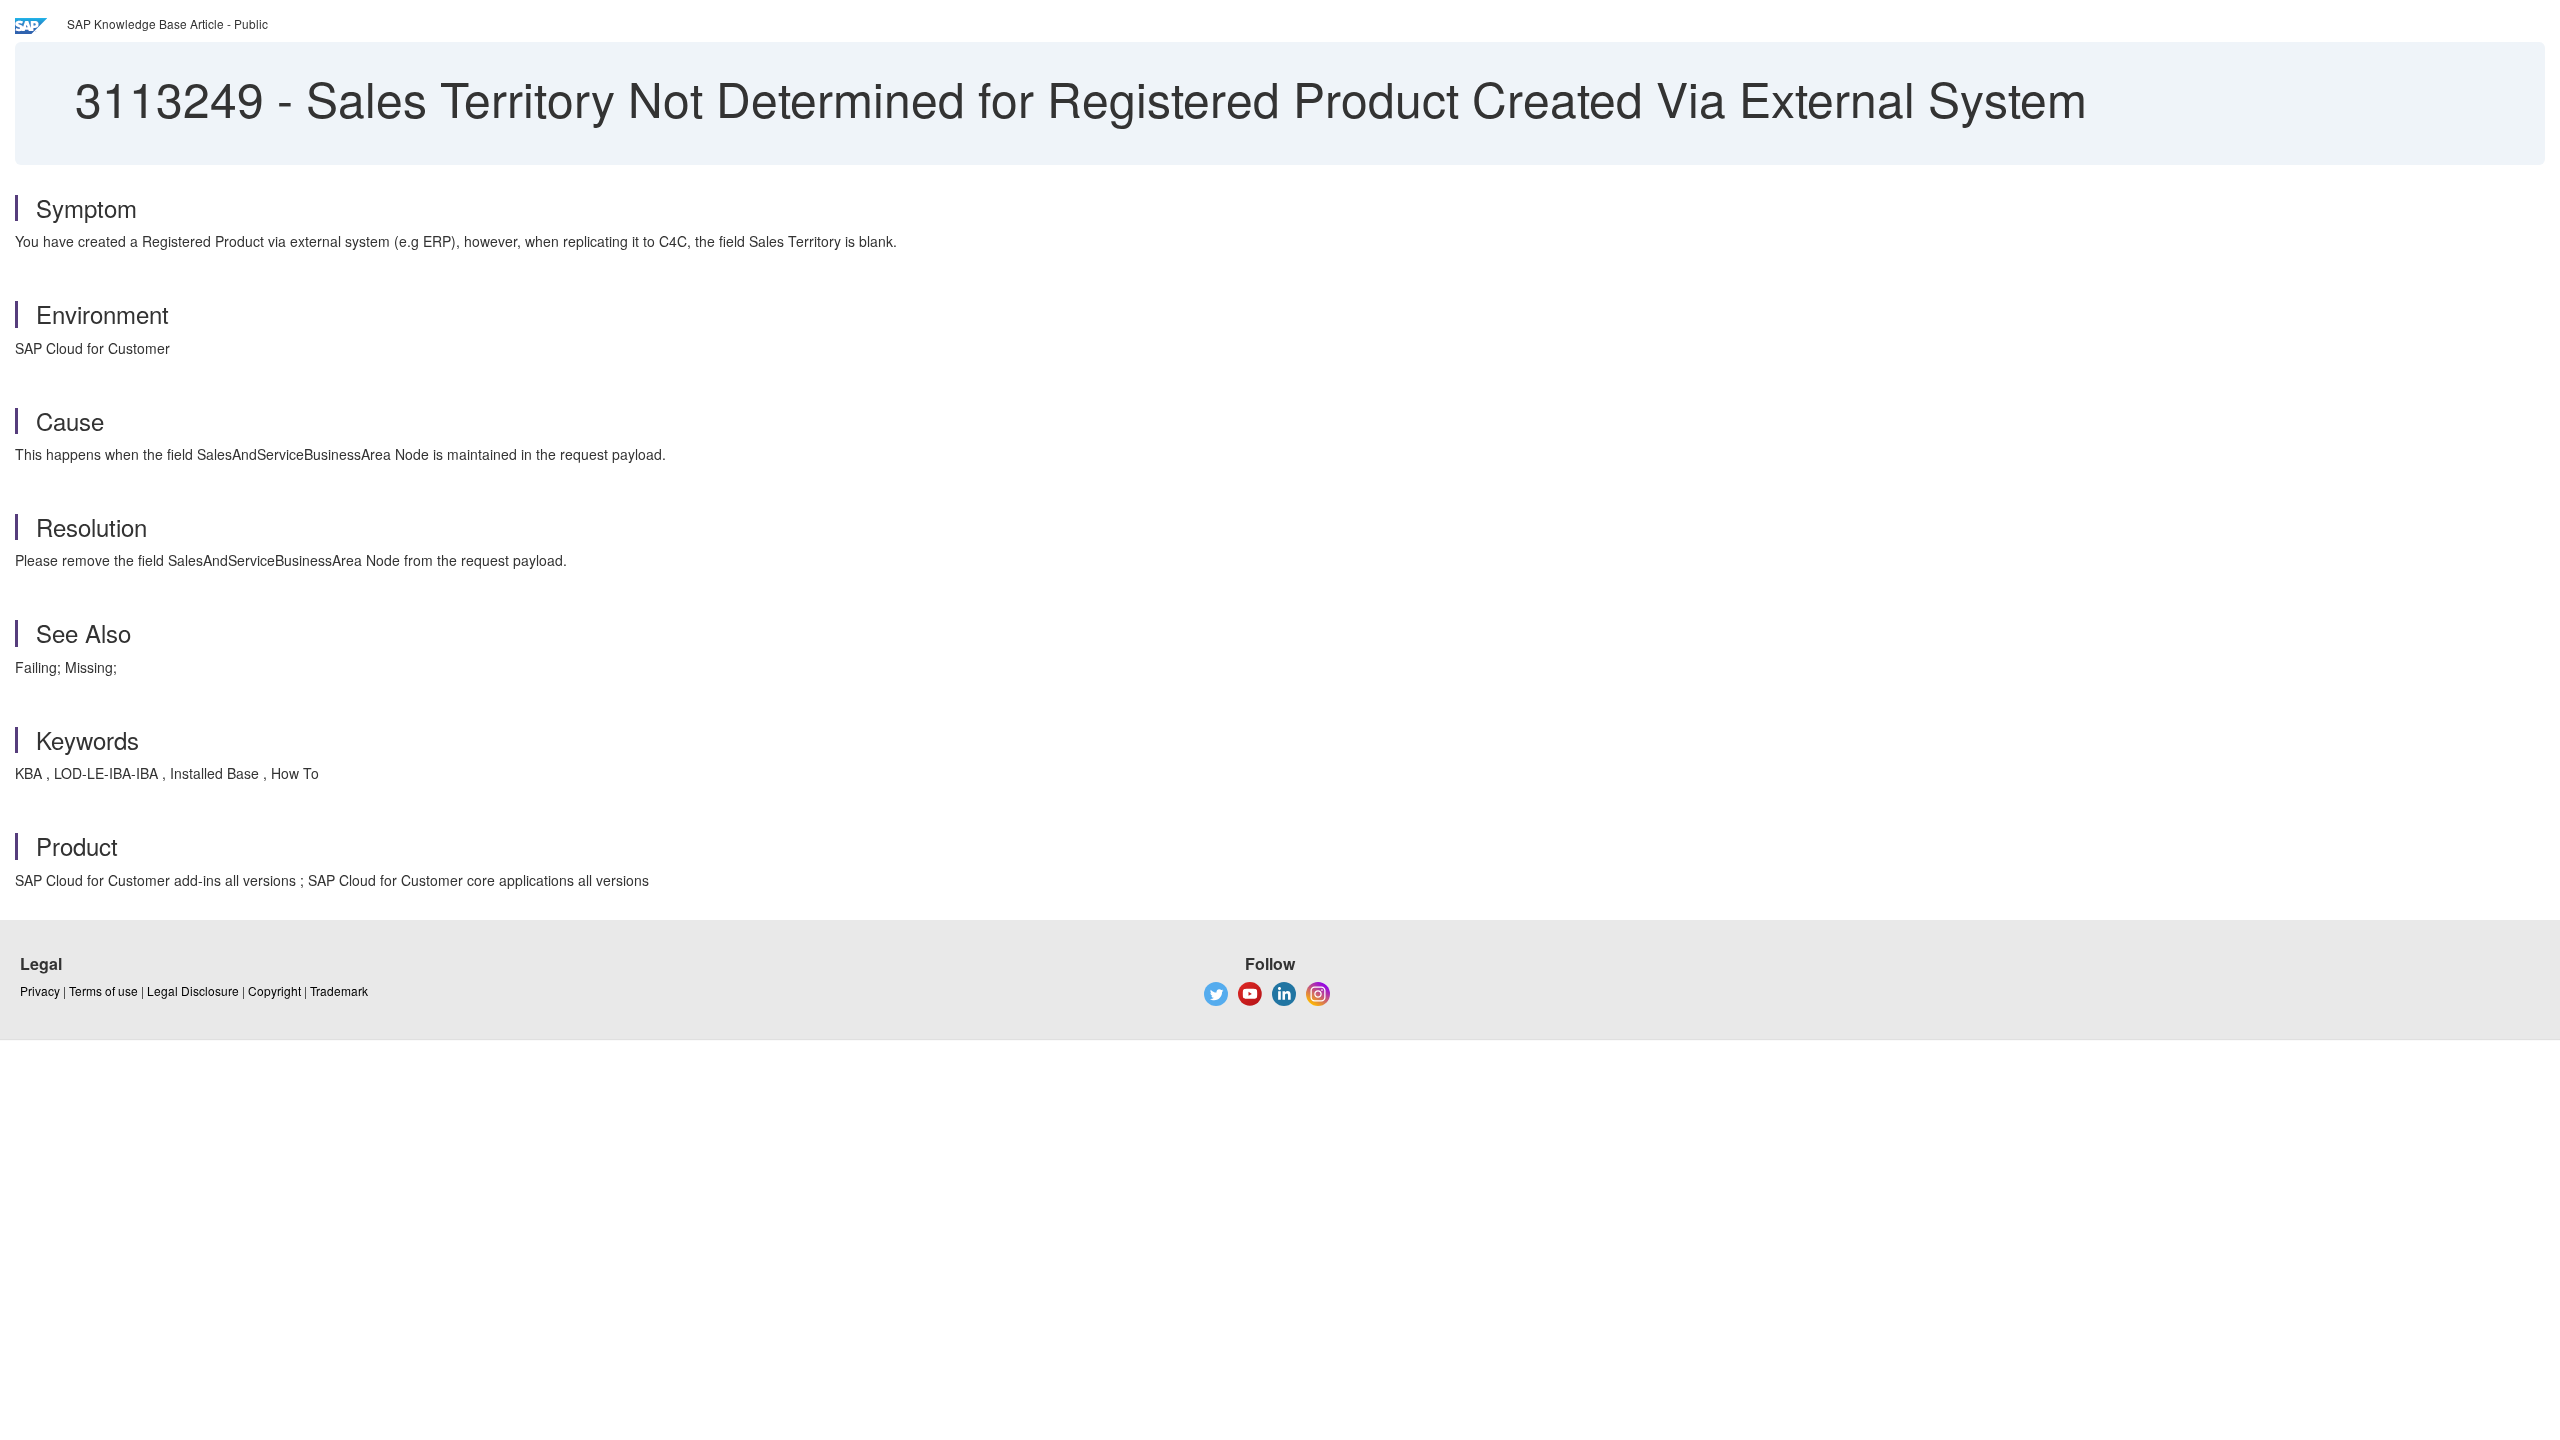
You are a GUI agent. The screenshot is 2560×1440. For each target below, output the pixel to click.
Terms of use (103, 990)
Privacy (40, 990)
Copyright (274, 990)
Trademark (339, 990)
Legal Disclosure (193, 990)
